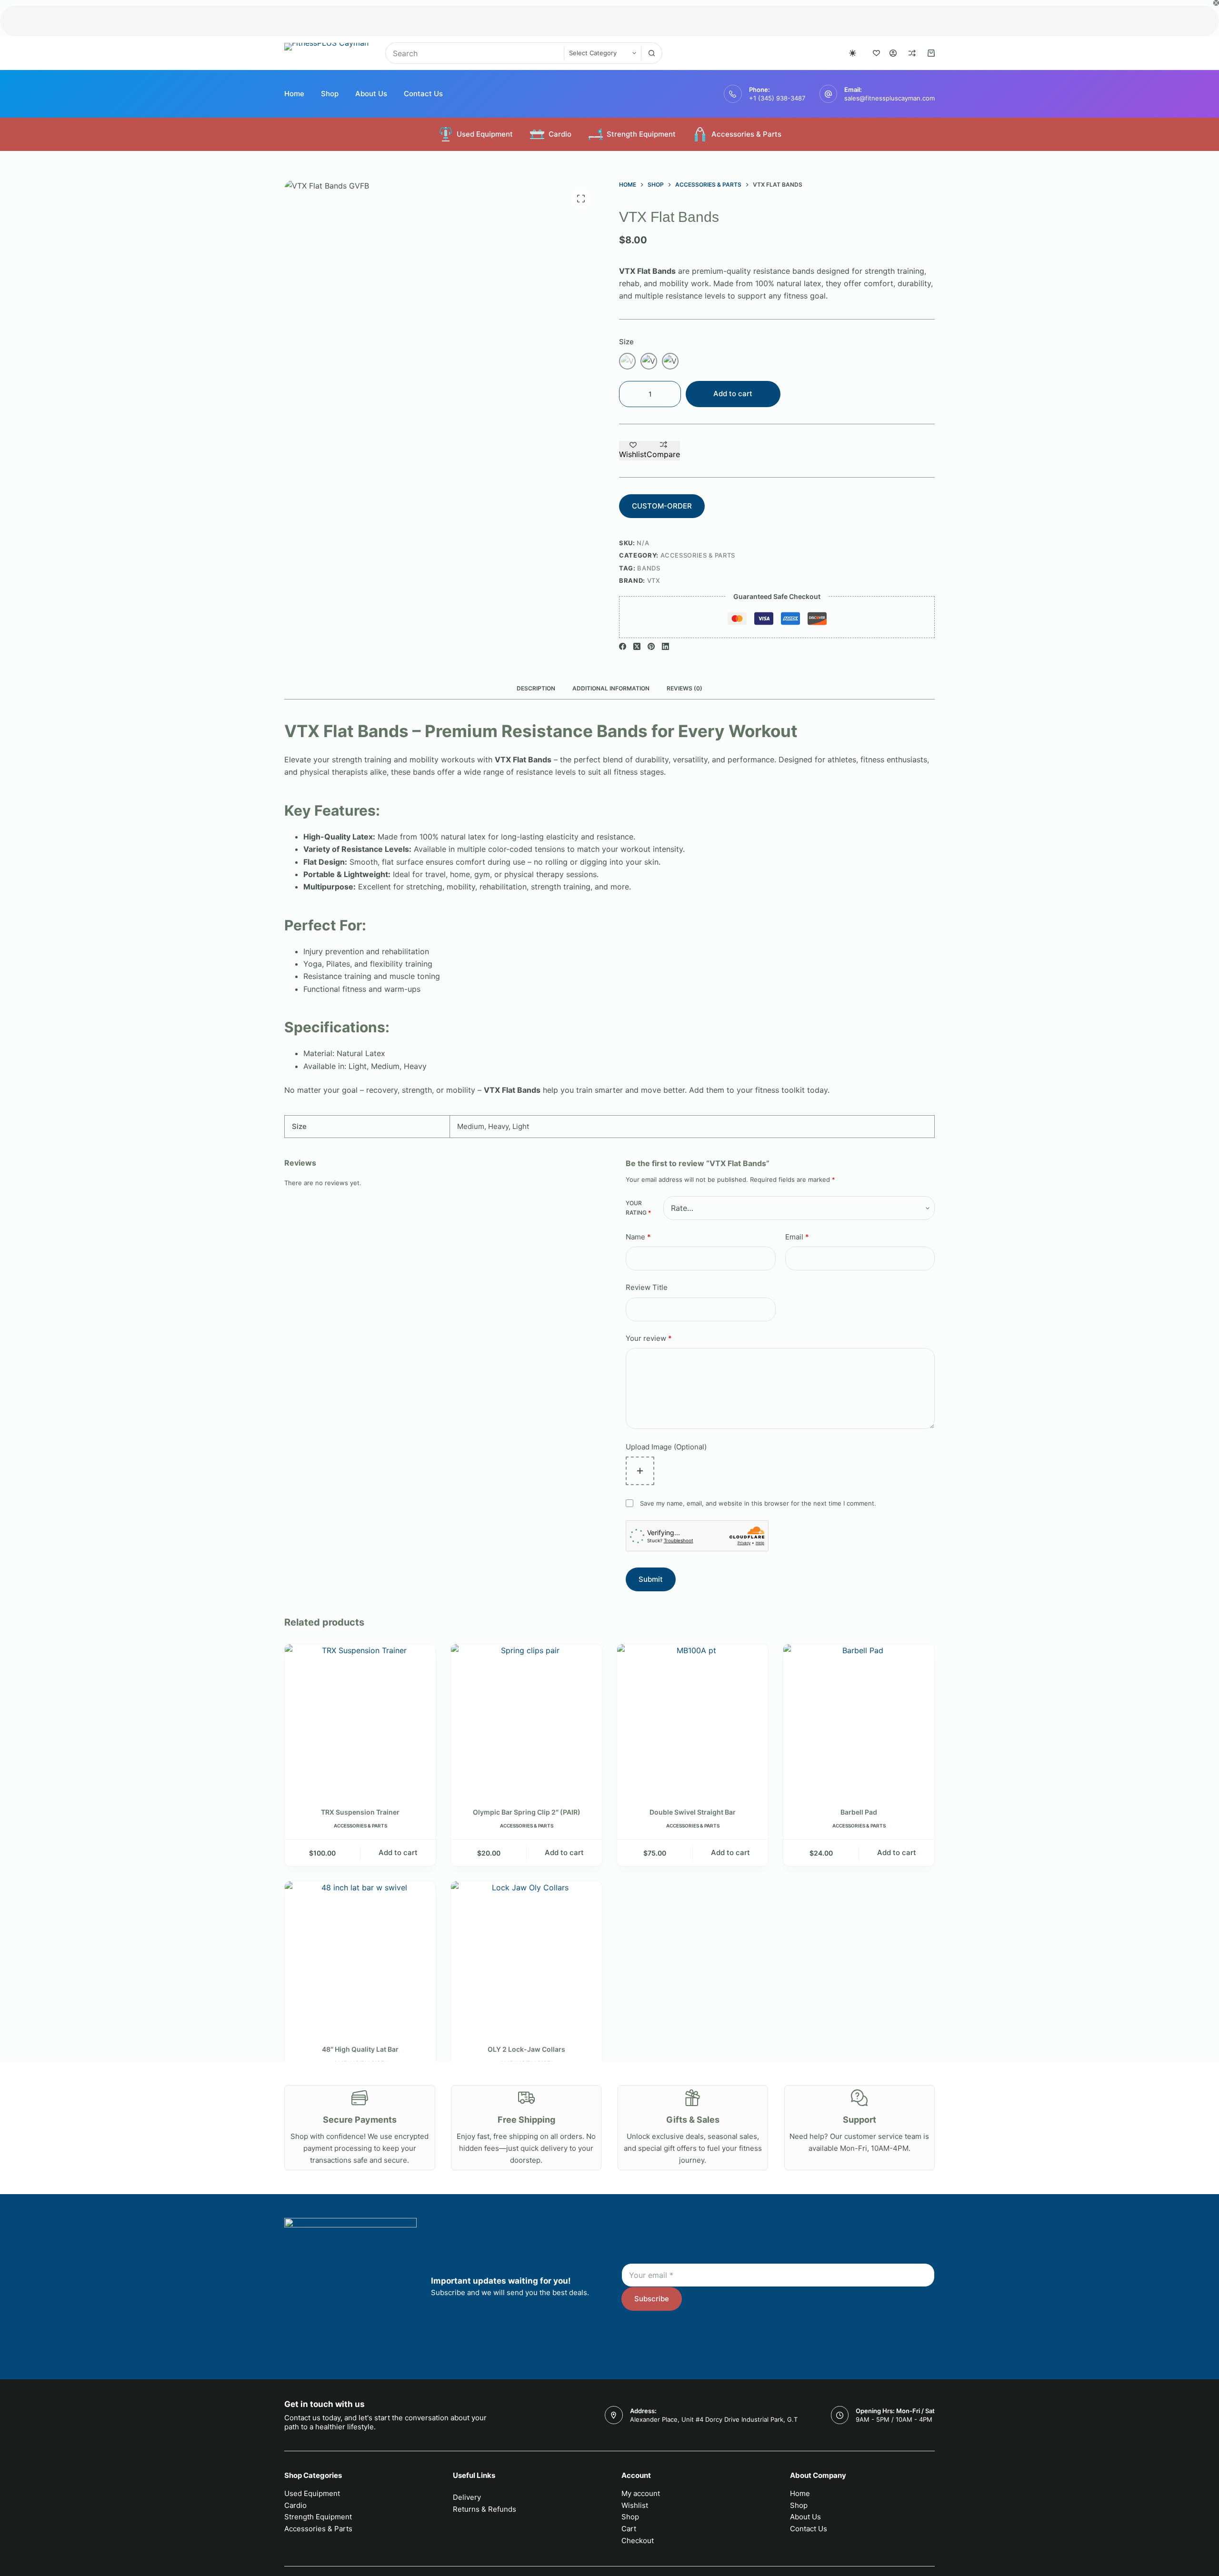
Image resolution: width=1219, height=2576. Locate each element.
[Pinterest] (651, 646)
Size (626, 342)
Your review (649, 1338)
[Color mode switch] (853, 53)
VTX (654, 580)
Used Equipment (485, 134)
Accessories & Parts (746, 134)
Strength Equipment (641, 134)
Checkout (638, 2541)
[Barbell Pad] (859, 1720)
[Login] (893, 53)
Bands (649, 568)
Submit (651, 1579)
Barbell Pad (859, 1812)
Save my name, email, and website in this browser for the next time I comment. (758, 1503)
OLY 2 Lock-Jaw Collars (526, 2049)
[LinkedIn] (665, 646)
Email (797, 1237)
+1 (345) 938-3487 (777, 98)
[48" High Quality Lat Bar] (360, 1957)
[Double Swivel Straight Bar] (693, 1720)
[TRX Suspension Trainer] (360, 1720)
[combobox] (475, 53)
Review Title (647, 1287)
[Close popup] (1216, 3)
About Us (371, 94)
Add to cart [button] (398, 1852)
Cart (629, 2529)
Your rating (638, 1208)
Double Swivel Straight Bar (693, 1812)
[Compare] (912, 53)
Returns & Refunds (485, 2509)
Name (638, 1237)
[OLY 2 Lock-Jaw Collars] (526, 1957)
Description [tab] (536, 688)
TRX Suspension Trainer (360, 1812)
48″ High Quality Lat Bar (360, 2049)
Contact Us (423, 94)
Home (294, 94)
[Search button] (652, 53)
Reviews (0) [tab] (684, 688)
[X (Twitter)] (637, 646)
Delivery (467, 2497)
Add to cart (733, 394)
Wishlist (635, 2505)
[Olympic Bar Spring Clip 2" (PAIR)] (526, 1720)
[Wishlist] (876, 53)
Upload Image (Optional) (666, 1447)
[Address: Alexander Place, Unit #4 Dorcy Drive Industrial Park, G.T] (614, 2415)
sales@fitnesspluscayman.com (889, 98)
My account (641, 2493)
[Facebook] (623, 646)
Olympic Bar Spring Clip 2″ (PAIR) (527, 1812)
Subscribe (652, 2299)
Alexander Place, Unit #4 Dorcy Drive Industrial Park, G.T (714, 2419)
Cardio (560, 134)
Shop (330, 94)
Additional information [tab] (611, 688)
